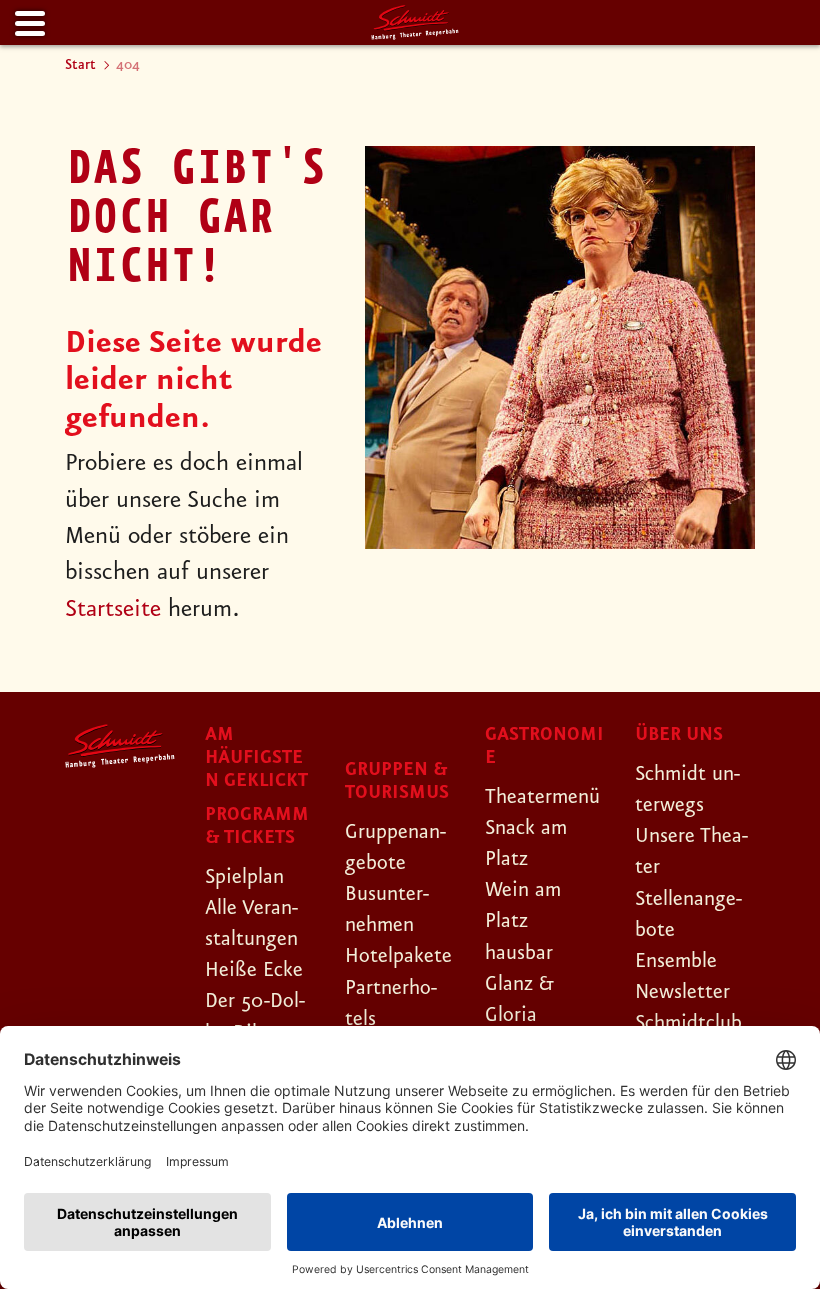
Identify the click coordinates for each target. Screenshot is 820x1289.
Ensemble (676, 961)
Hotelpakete (398, 956)
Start (80, 65)
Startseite (113, 610)
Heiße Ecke (254, 970)
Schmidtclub (688, 1023)
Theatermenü (542, 797)
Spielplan (244, 877)
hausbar (519, 953)
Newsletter (682, 992)
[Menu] (28, 24)
